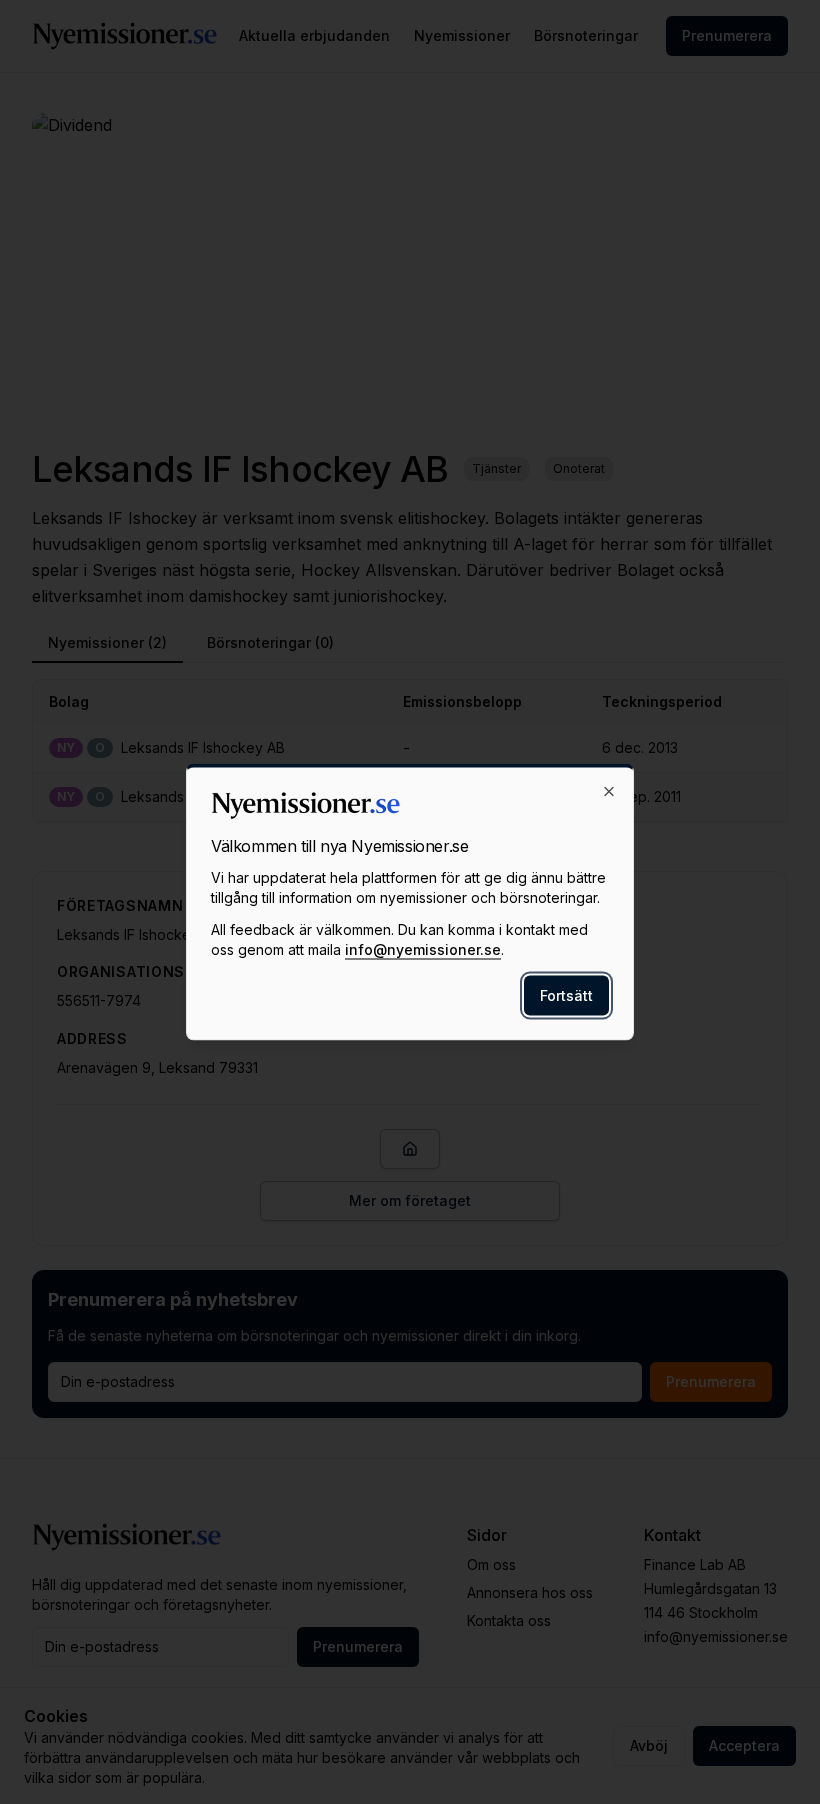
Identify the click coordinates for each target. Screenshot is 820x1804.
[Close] (609, 792)
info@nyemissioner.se (423, 949)
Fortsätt (566, 995)
